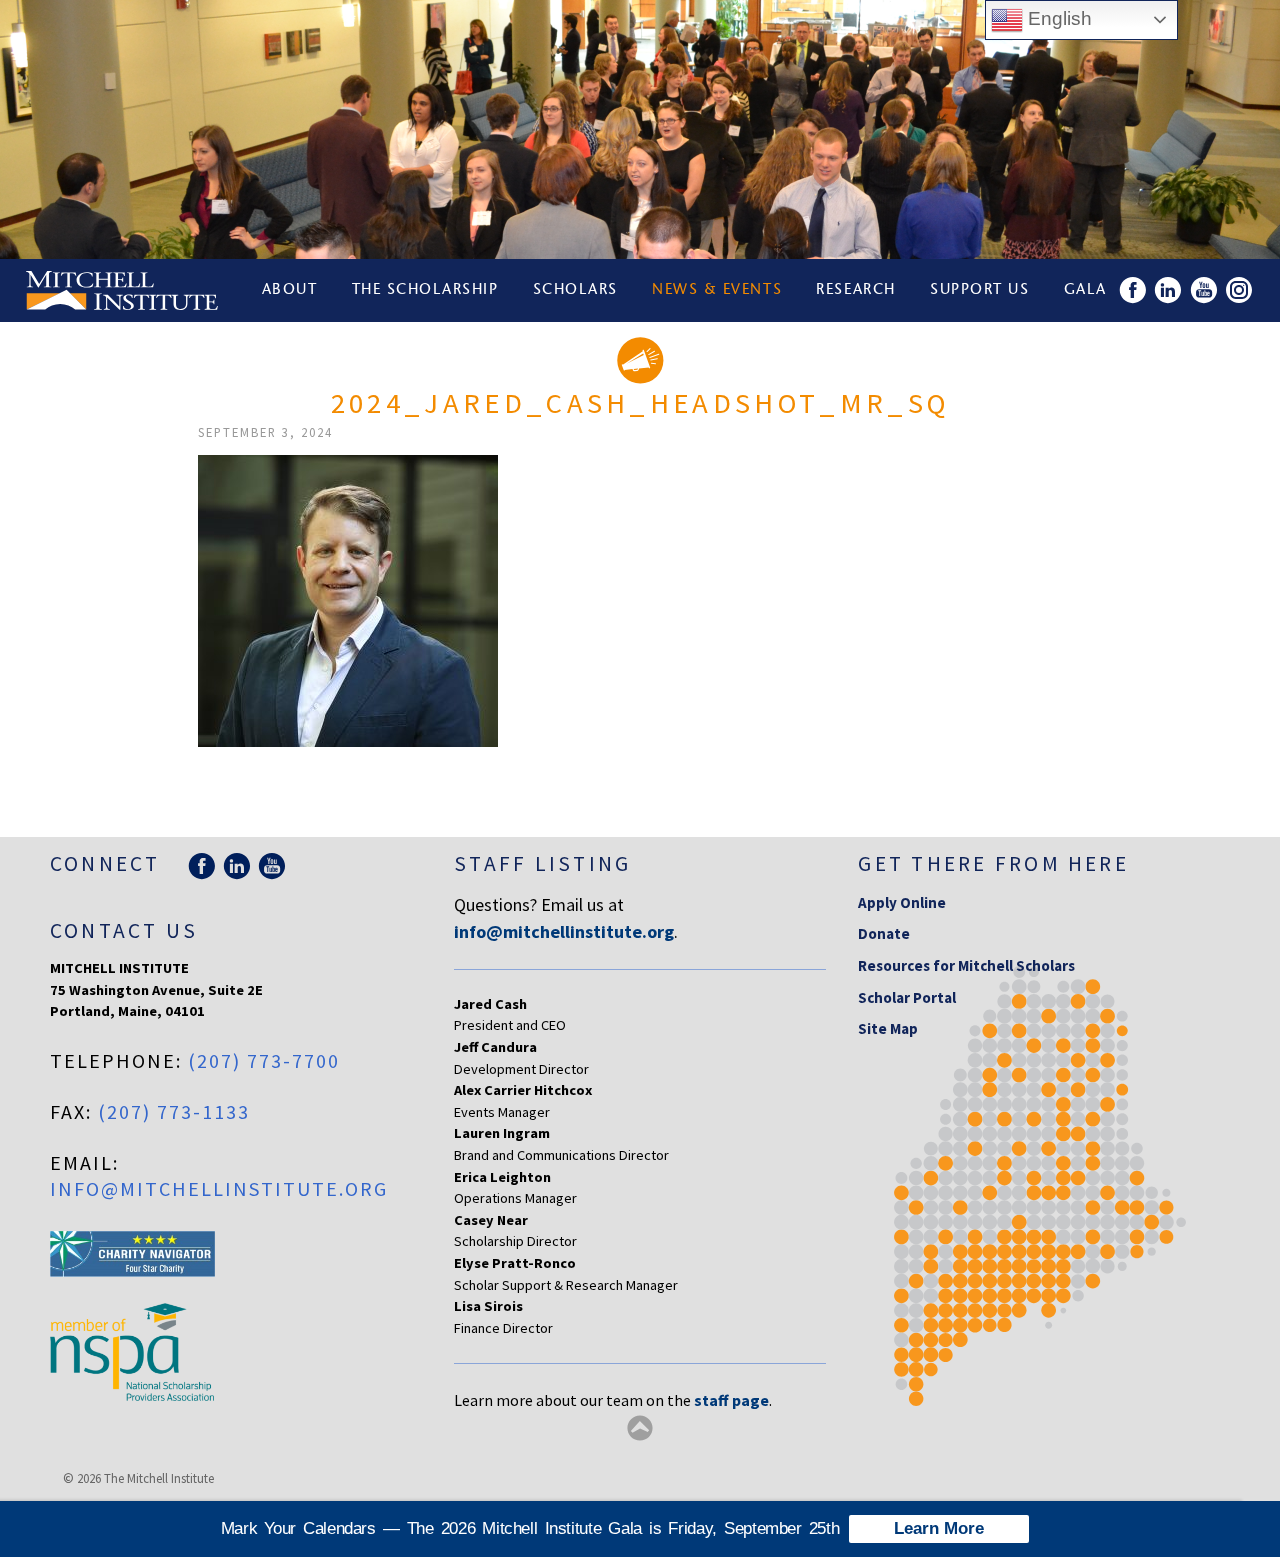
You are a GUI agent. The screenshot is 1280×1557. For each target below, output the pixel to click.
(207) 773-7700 (264, 1060)
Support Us (979, 290)
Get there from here (993, 863)
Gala (1085, 290)
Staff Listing (542, 863)
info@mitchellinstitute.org (219, 1188)
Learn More (939, 1528)
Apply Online (902, 902)
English (1057, 18)
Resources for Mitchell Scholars (966, 965)
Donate (884, 933)
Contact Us (124, 930)
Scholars (575, 290)
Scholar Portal (907, 997)
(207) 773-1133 (174, 1111)
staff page (731, 1400)
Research (855, 290)
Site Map (888, 1028)
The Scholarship (425, 290)
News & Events (717, 290)
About (290, 290)
